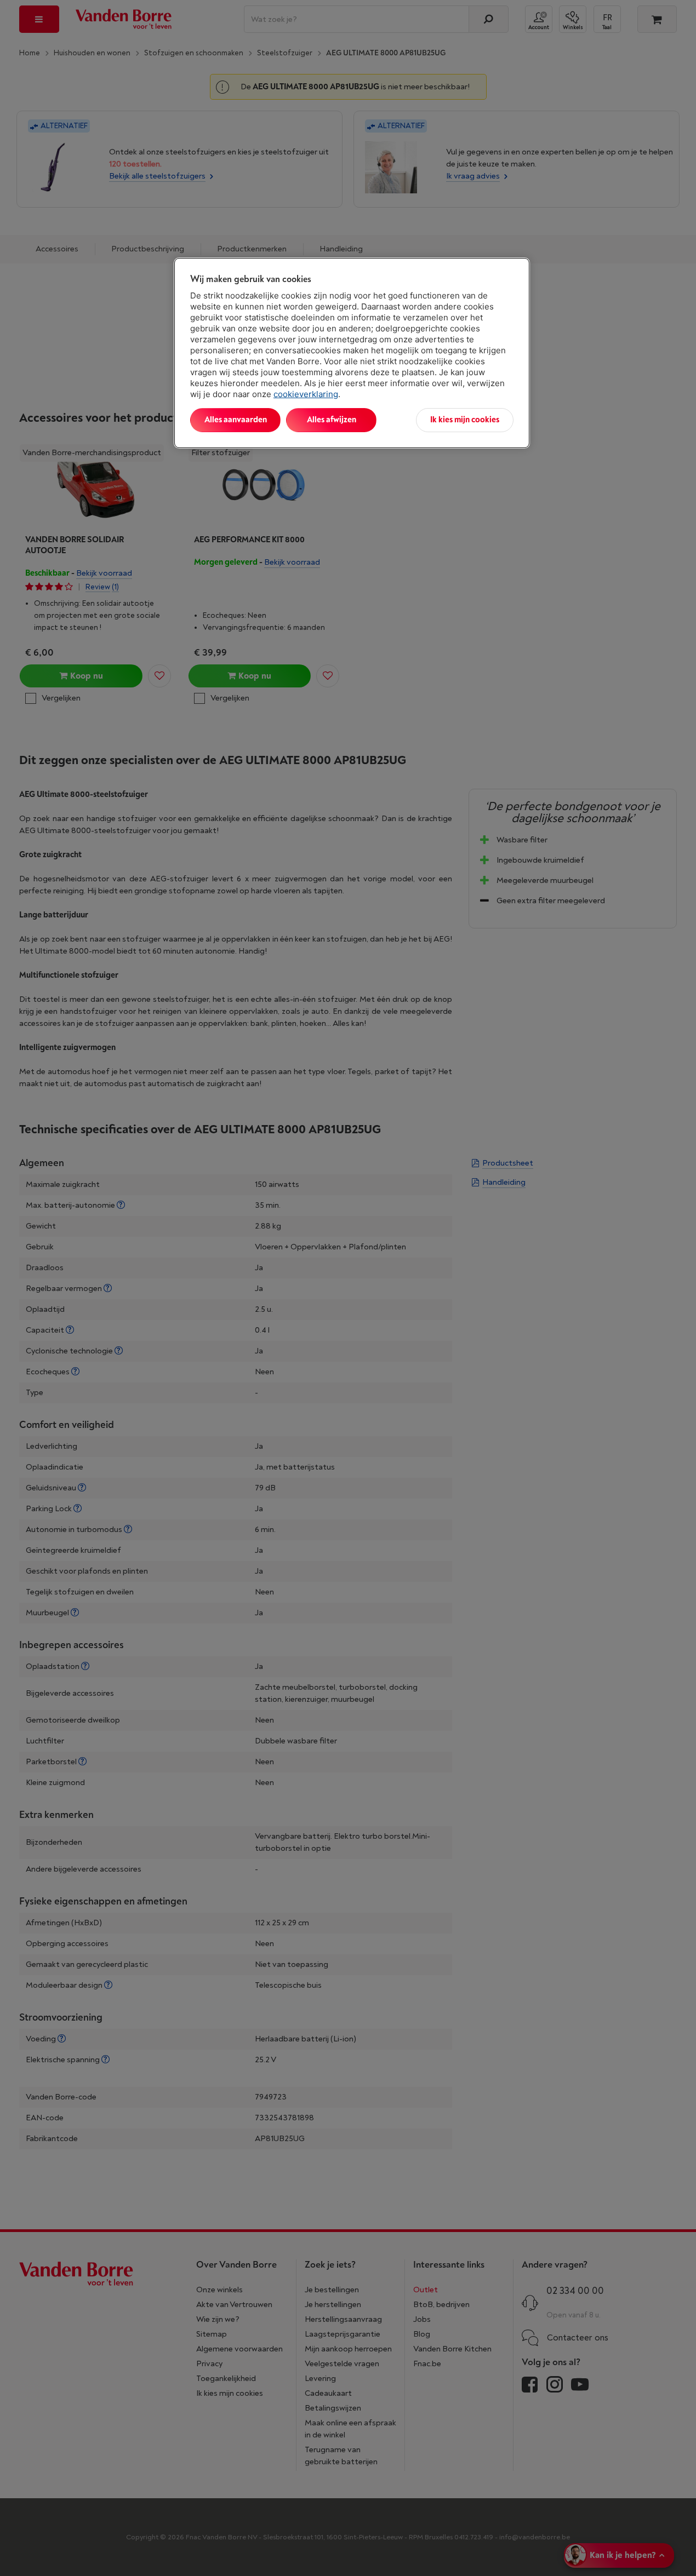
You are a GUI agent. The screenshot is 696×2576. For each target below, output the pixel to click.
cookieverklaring (306, 394)
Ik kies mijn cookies (465, 420)
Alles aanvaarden (236, 420)
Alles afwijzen (332, 420)
